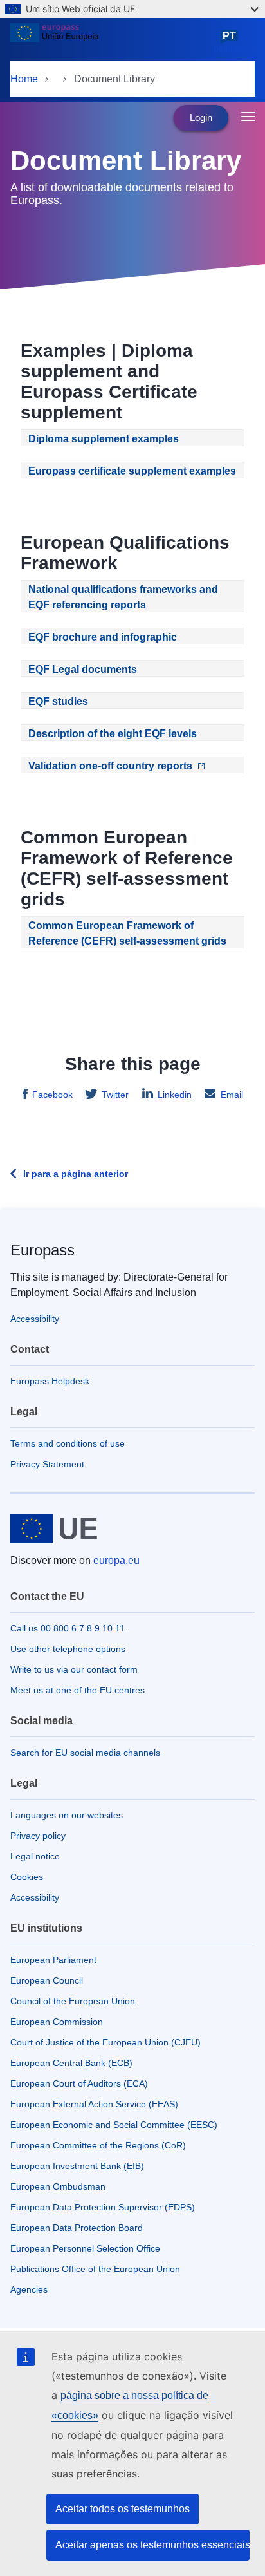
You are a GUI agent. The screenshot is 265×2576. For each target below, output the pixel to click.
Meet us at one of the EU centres (78, 1690)
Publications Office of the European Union (95, 2269)
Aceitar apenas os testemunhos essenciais (152, 2545)
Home (24, 79)
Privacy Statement (47, 1464)
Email (232, 1095)
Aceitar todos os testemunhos (123, 2509)
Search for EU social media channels (85, 1753)
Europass (42, 1250)
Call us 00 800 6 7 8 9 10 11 (68, 1628)
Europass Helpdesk (50, 1381)
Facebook (52, 1095)
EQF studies (58, 701)
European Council (47, 1980)
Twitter (115, 1095)
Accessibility (35, 1319)
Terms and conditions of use (68, 1443)
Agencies (29, 2289)
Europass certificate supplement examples (132, 471)
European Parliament (53, 1960)
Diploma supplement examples (104, 439)
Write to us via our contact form (74, 1669)
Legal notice (35, 1856)
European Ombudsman (58, 2186)
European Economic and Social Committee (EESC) (114, 2125)
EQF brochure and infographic (103, 637)
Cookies (27, 1877)
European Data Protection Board (77, 2228)
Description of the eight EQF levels (113, 734)
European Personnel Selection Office (85, 2248)
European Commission (57, 2022)
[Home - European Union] (110, 41)
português (232, 42)
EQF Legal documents (83, 669)
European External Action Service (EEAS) (94, 2104)
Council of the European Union (73, 2001)
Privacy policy (38, 1836)
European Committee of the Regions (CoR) (98, 2145)
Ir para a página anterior (76, 1174)
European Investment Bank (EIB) (77, 2166)
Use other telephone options (68, 1649)
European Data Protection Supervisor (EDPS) (103, 2207)
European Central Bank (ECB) (71, 2063)
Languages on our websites (67, 1815)
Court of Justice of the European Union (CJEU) (105, 2042)
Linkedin (175, 1095)
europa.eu (116, 1560)
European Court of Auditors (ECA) (79, 2083)
